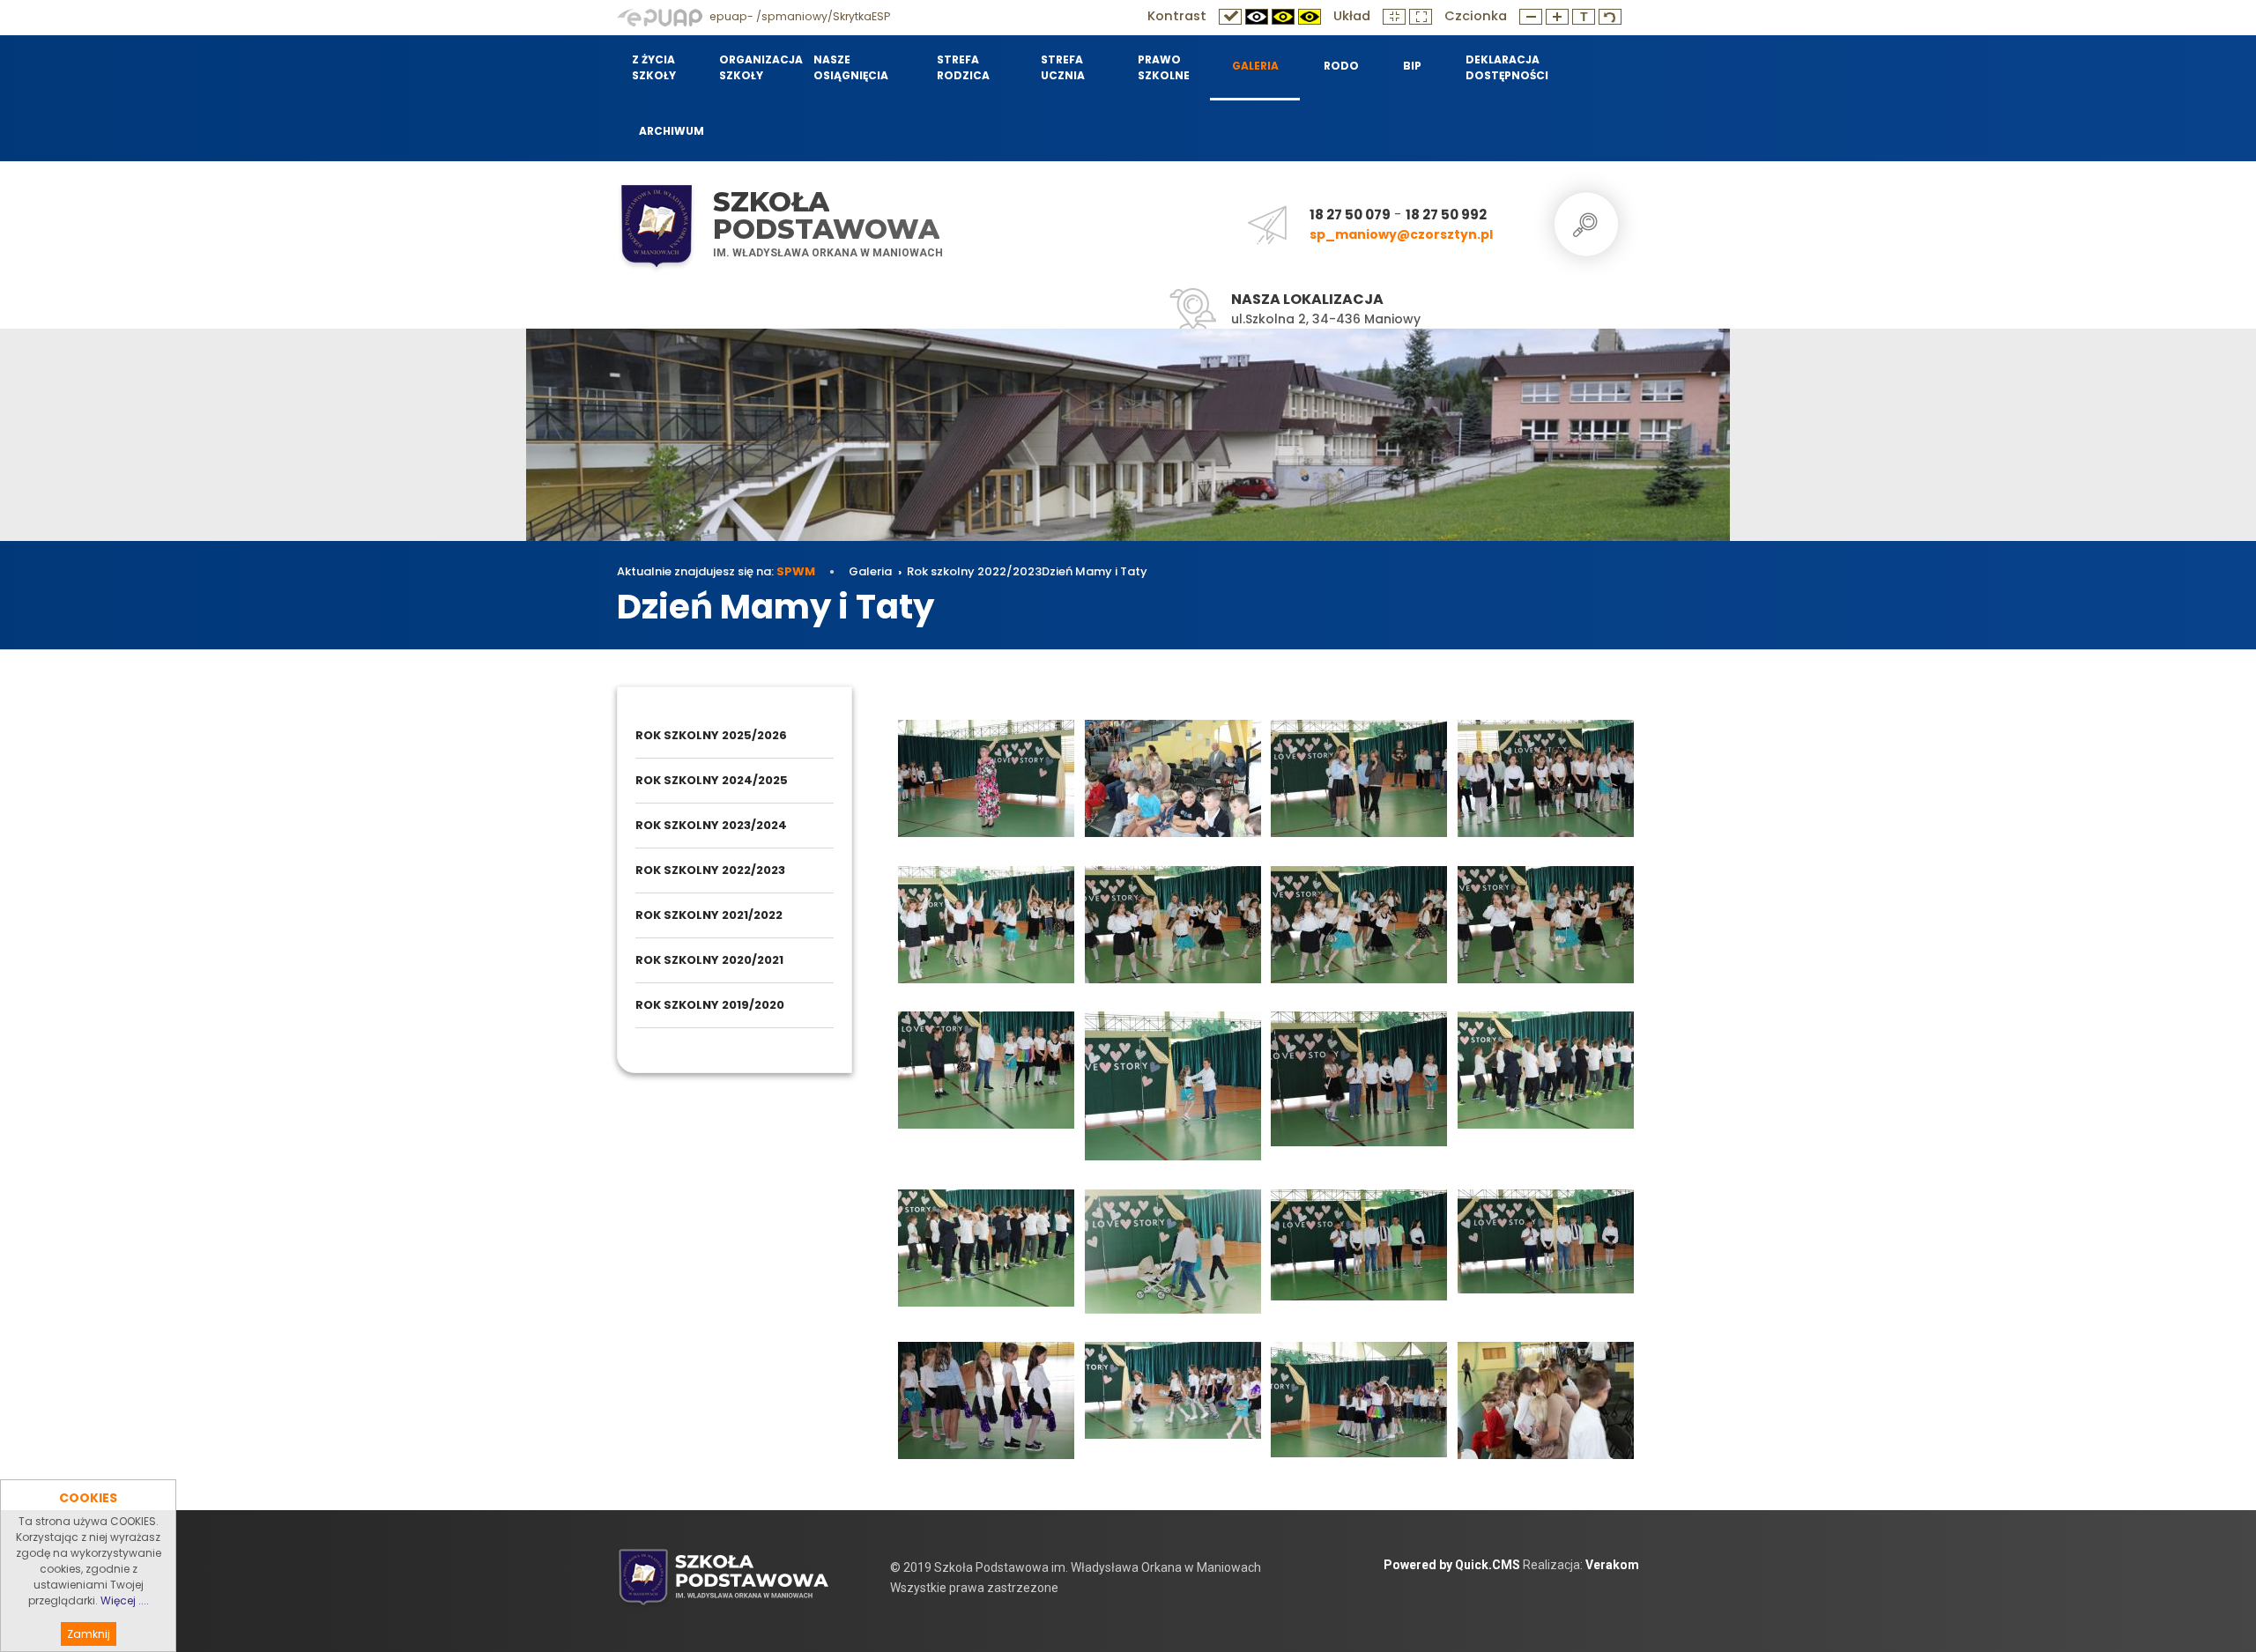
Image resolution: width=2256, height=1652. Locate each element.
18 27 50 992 (1446, 215)
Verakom (1612, 1565)
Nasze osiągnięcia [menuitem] (851, 67)
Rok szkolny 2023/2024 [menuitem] (711, 825)
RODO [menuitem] (1341, 66)
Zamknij (89, 1634)
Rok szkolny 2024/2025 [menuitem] (712, 780)
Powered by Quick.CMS (1452, 1565)
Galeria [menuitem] (1255, 66)
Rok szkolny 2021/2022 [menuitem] (709, 915)
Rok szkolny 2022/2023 (974, 571)
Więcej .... (125, 1600)
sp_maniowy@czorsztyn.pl (1401, 234)
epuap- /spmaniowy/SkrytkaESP (798, 16)
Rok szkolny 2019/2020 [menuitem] (710, 1005)
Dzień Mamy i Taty (1095, 571)
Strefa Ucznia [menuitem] (1063, 67)
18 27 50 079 (1350, 215)
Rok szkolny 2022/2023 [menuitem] (710, 870)
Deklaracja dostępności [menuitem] (1506, 67)
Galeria (870, 571)
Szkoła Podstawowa (826, 215)
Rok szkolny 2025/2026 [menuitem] (711, 735)
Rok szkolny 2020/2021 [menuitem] (709, 960)
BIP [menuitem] (1412, 66)
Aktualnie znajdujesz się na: (716, 571)
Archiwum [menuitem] (672, 131)
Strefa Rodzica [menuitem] (963, 67)
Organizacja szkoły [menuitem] (755, 67)
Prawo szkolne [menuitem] (1164, 67)
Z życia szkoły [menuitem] (654, 67)
